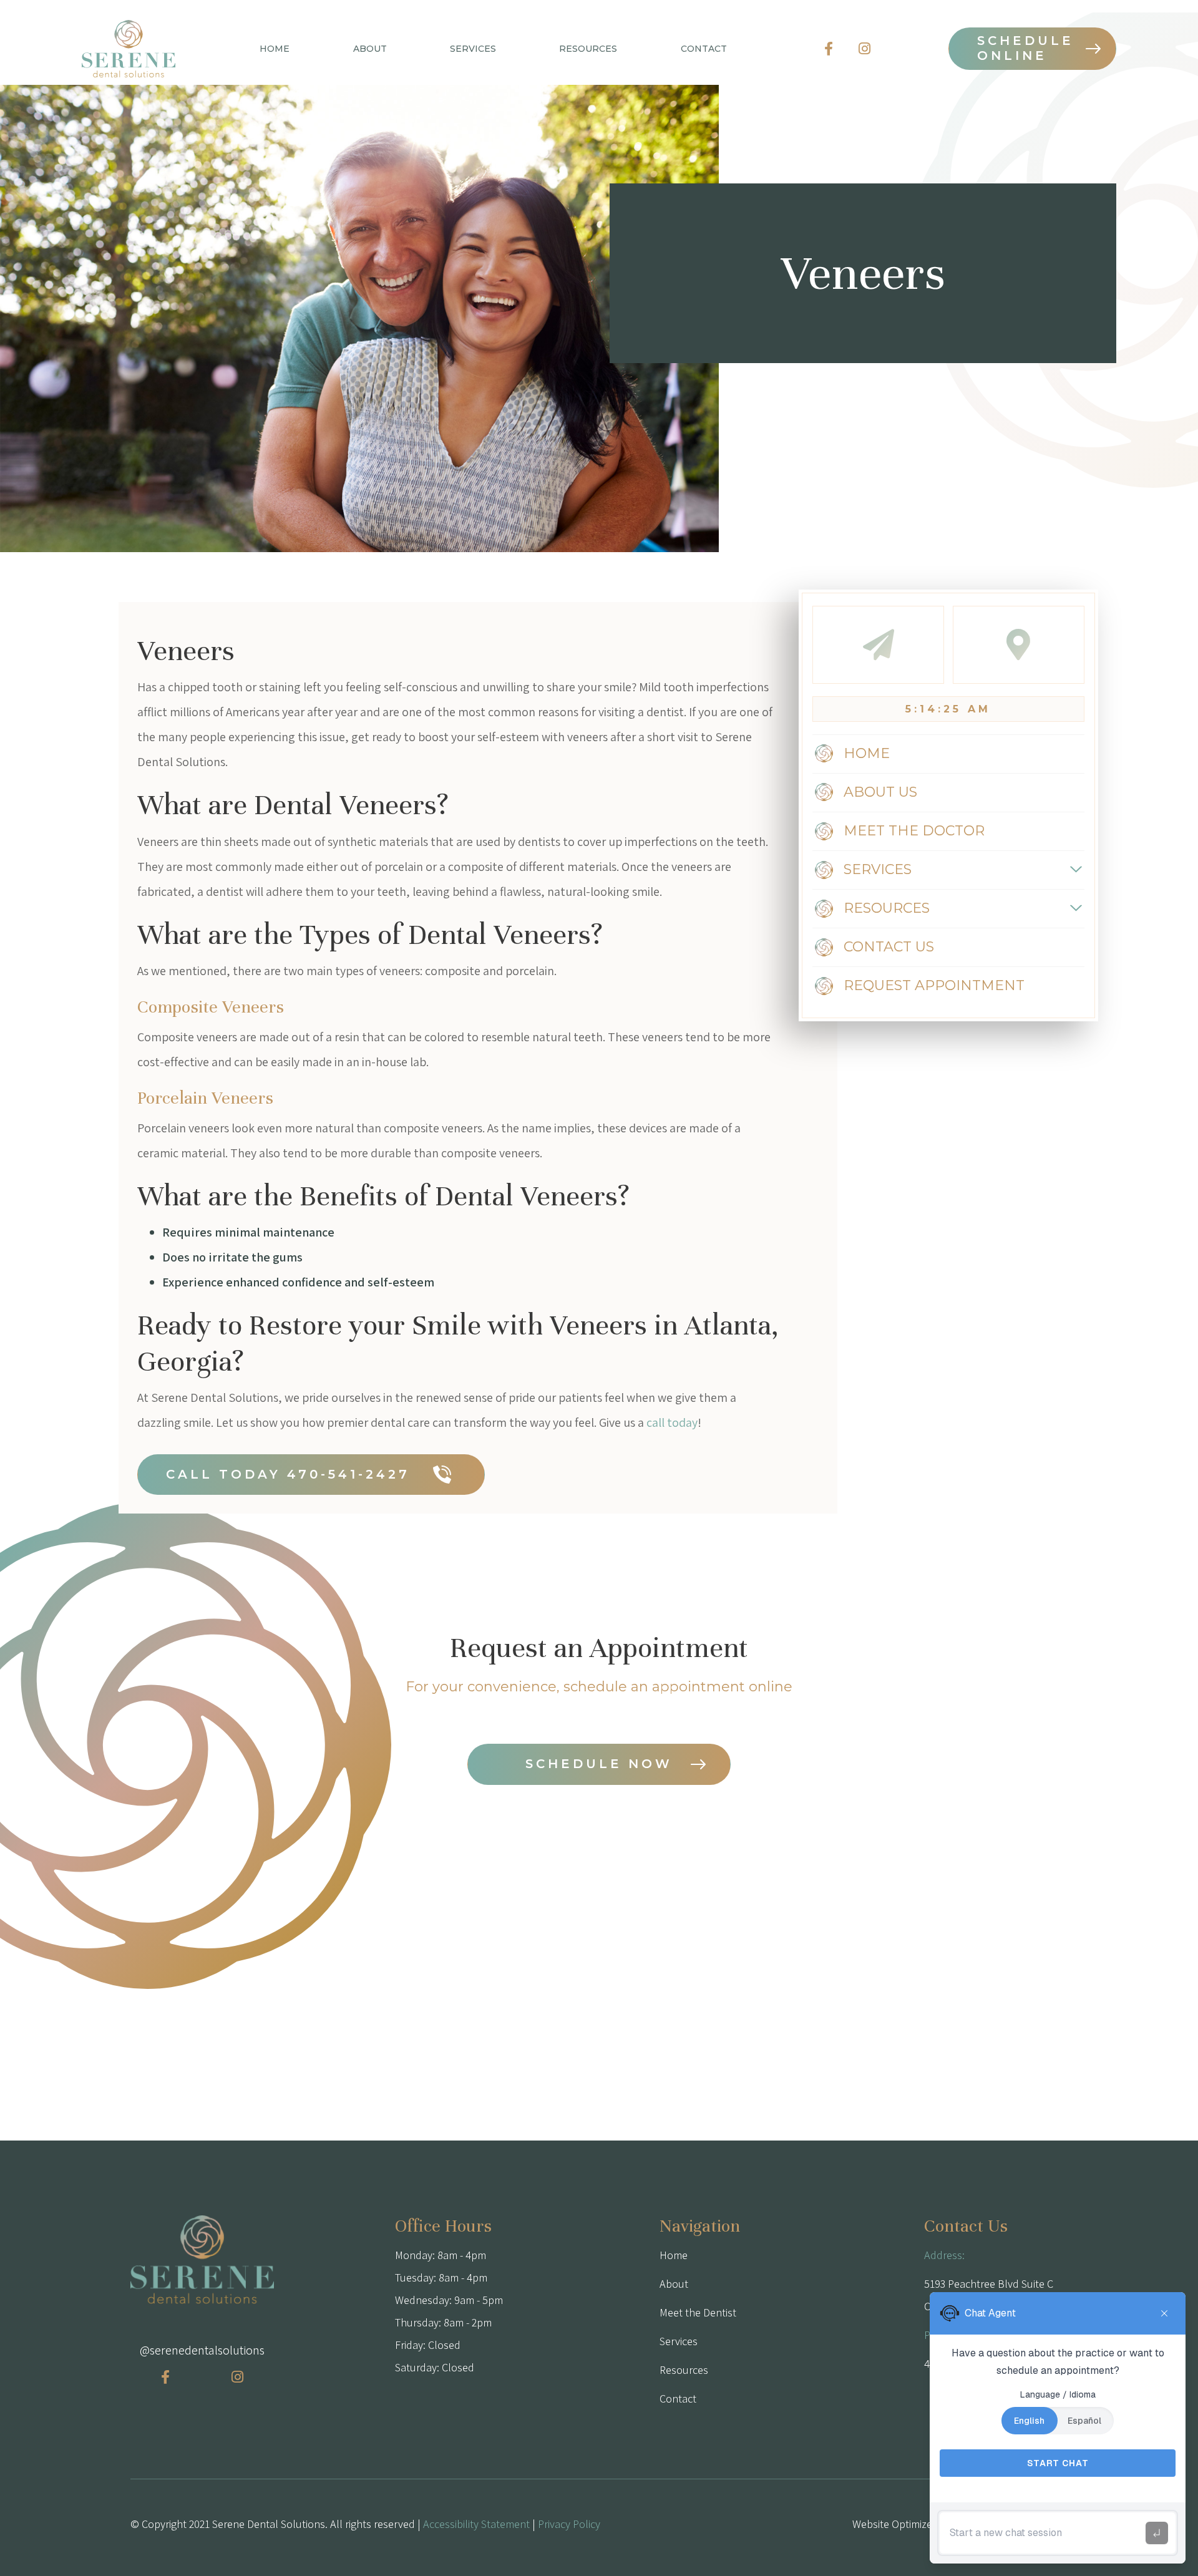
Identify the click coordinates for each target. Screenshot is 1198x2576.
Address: (944, 2255)
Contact (678, 2399)
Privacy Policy (569, 2524)
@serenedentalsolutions (202, 2350)
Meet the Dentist (698, 2312)
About (674, 2284)
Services (679, 2341)
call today (672, 1422)
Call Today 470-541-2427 (288, 1474)
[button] (370, 49)
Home (275, 49)
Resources (684, 2370)
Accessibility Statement (476, 2524)
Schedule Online (1025, 48)
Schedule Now (599, 1764)
